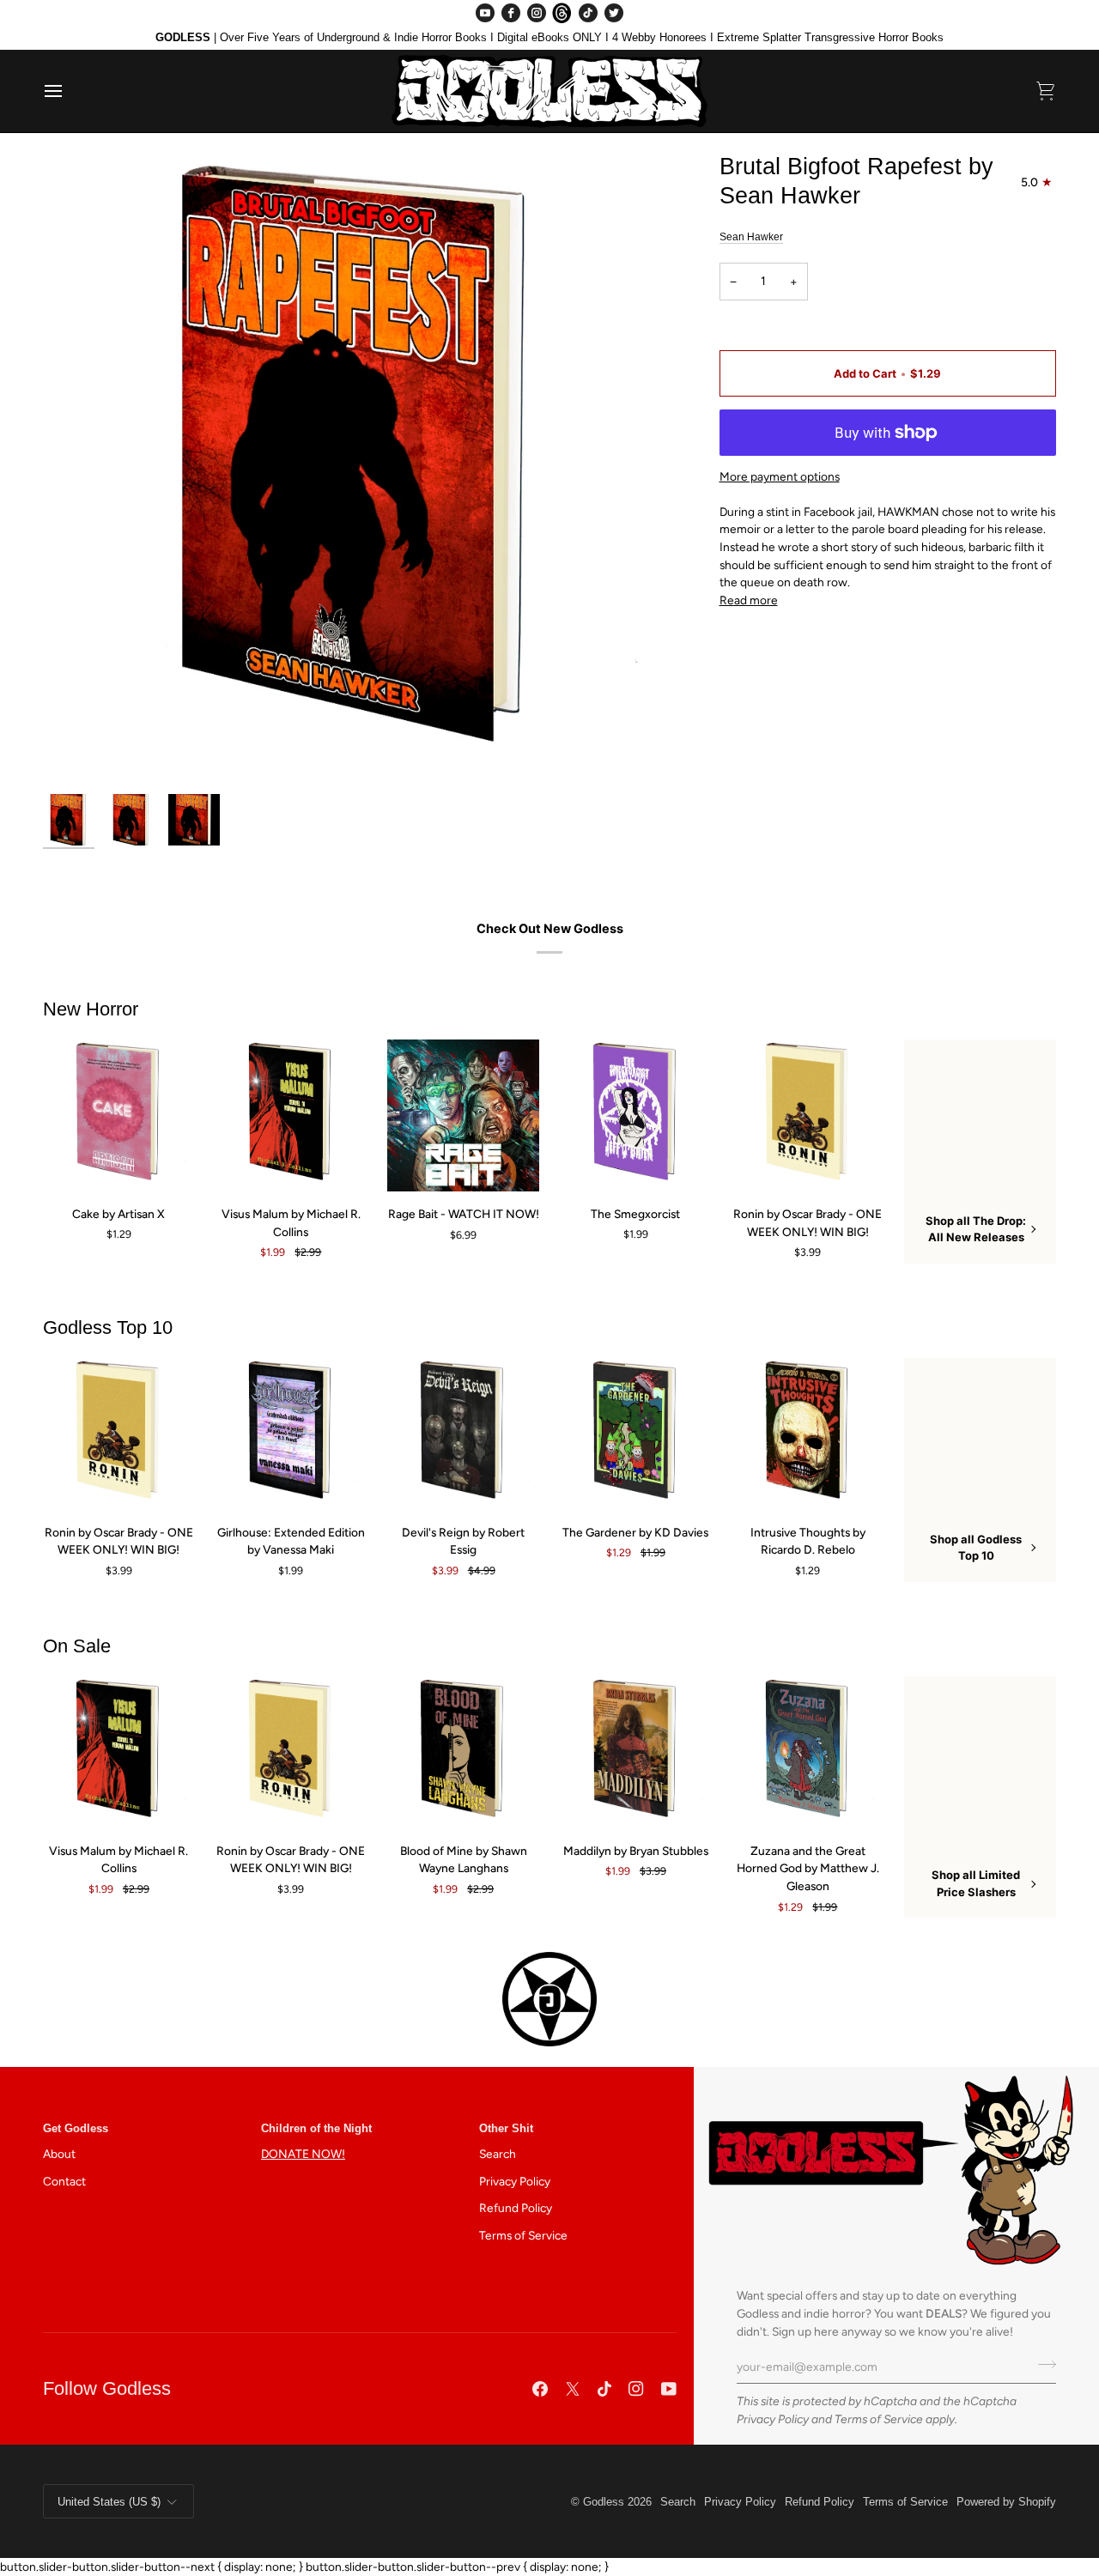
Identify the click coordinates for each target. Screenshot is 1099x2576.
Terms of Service (879, 2419)
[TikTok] (588, 13)
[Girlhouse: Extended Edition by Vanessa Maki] (291, 1434)
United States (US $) (109, 2502)
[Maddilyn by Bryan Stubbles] (636, 1752)
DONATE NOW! (303, 2154)
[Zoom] (360, 469)
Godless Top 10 (108, 1327)
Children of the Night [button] (316, 2128)
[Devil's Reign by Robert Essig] (463, 1434)
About (59, 2154)
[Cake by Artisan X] (119, 1115)
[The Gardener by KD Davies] (636, 1434)
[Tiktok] (604, 2389)
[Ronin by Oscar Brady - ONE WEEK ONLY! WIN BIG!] (808, 1115)
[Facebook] (511, 13)
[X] (573, 2389)
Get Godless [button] (76, 2128)
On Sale (77, 1646)
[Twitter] (614, 13)
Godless (604, 2502)
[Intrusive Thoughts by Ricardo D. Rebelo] (808, 1434)
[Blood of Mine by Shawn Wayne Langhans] (463, 1752)
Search (498, 2154)
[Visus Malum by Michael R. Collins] (291, 1115)
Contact (64, 2181)
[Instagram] (537, 13)
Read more (749, 600)
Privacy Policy (773, 2419)
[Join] (1042, 2364)
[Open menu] (69, 91)
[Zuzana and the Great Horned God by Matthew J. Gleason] (808, 1752)
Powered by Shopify (1006, 2502)
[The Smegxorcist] (636, 1115)
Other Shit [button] (506, 2128)
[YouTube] (485, 13)
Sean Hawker (751, 237)
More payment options (780, 476)
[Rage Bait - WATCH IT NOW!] (463, 1115)
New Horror (91, 1009)
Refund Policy (516, 2208)
